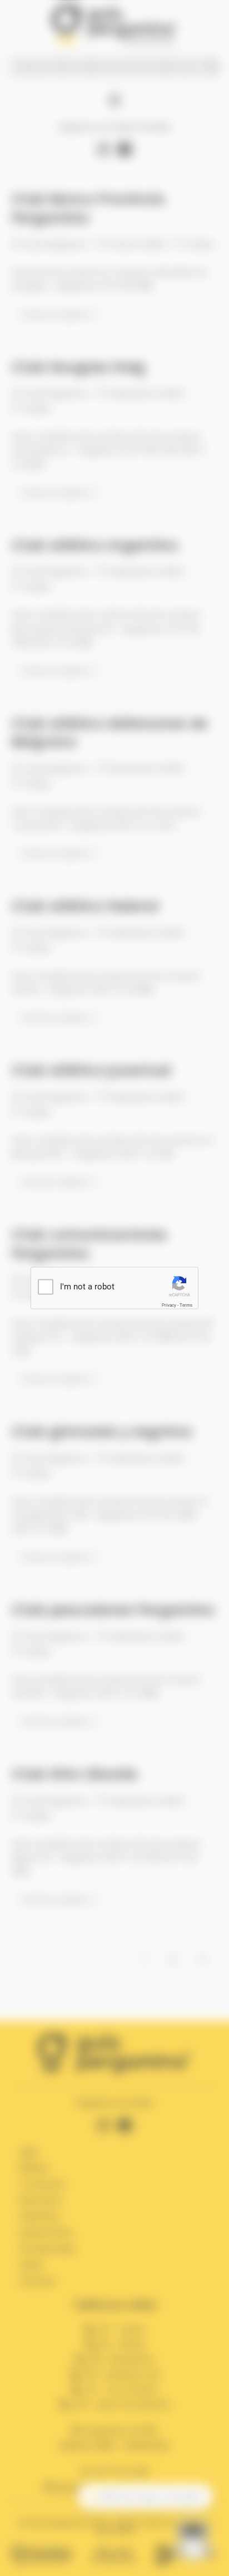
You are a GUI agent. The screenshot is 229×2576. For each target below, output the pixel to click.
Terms (186, 1305)
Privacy (169, 1305)
